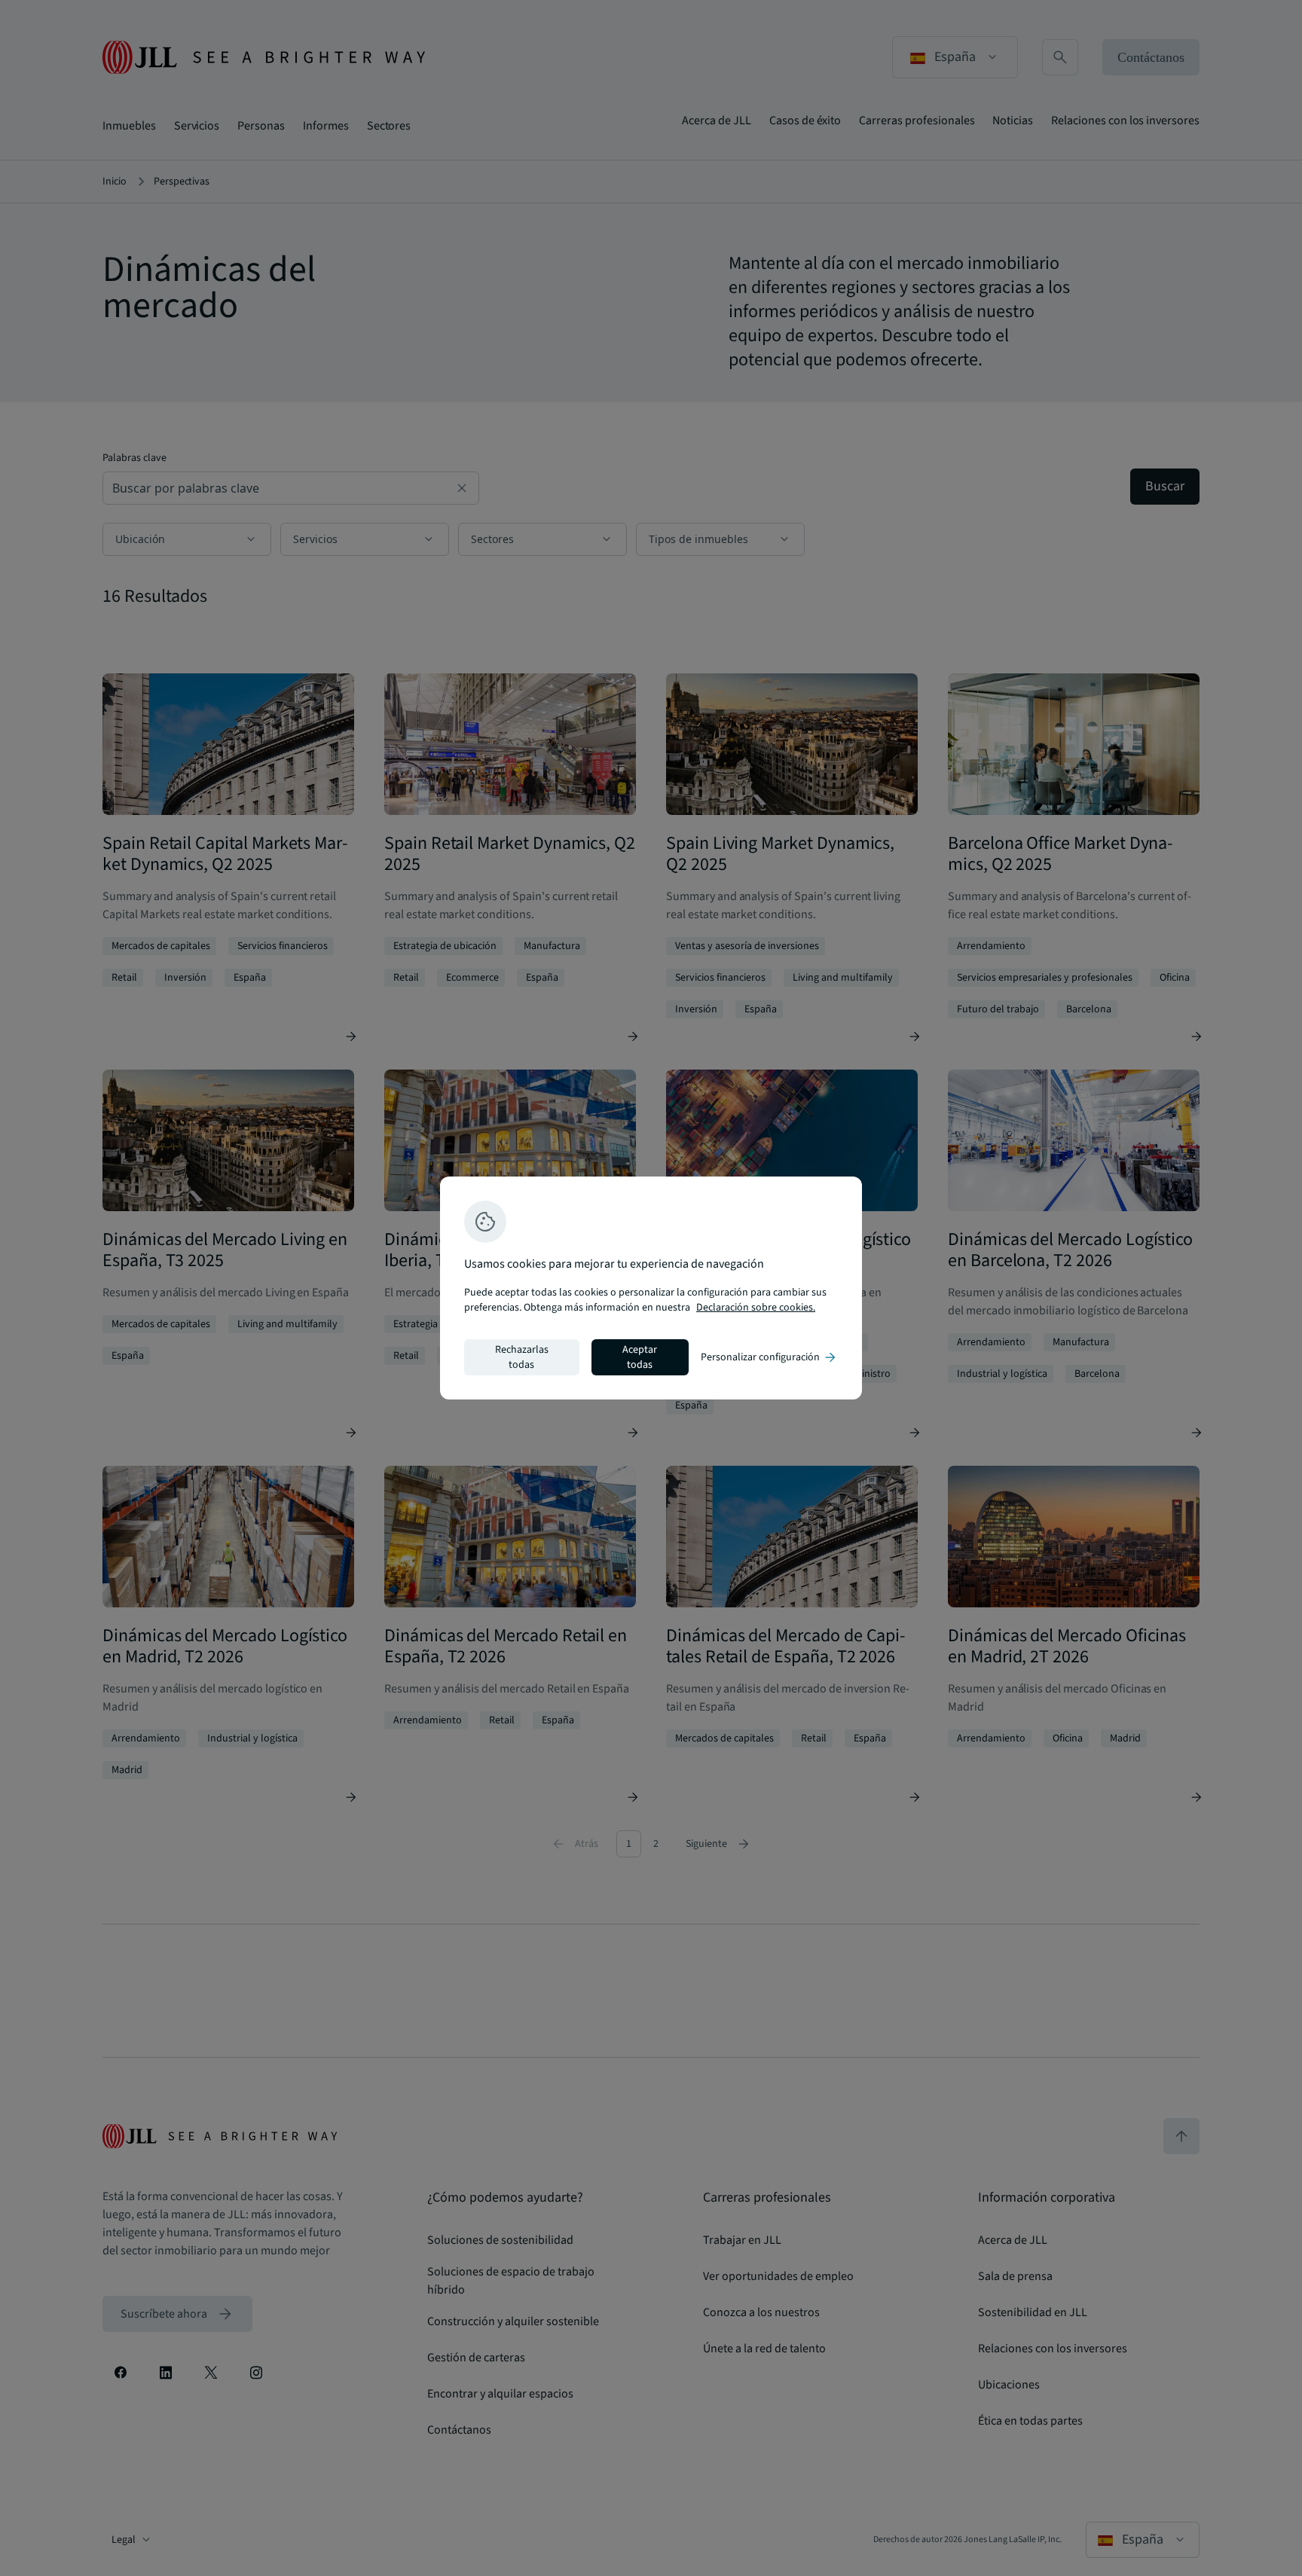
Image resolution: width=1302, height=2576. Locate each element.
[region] (651, 1288)
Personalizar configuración (769, 1357)
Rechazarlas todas (522, 1357)
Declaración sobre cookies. (756, 1308)
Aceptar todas (640, 1357)
